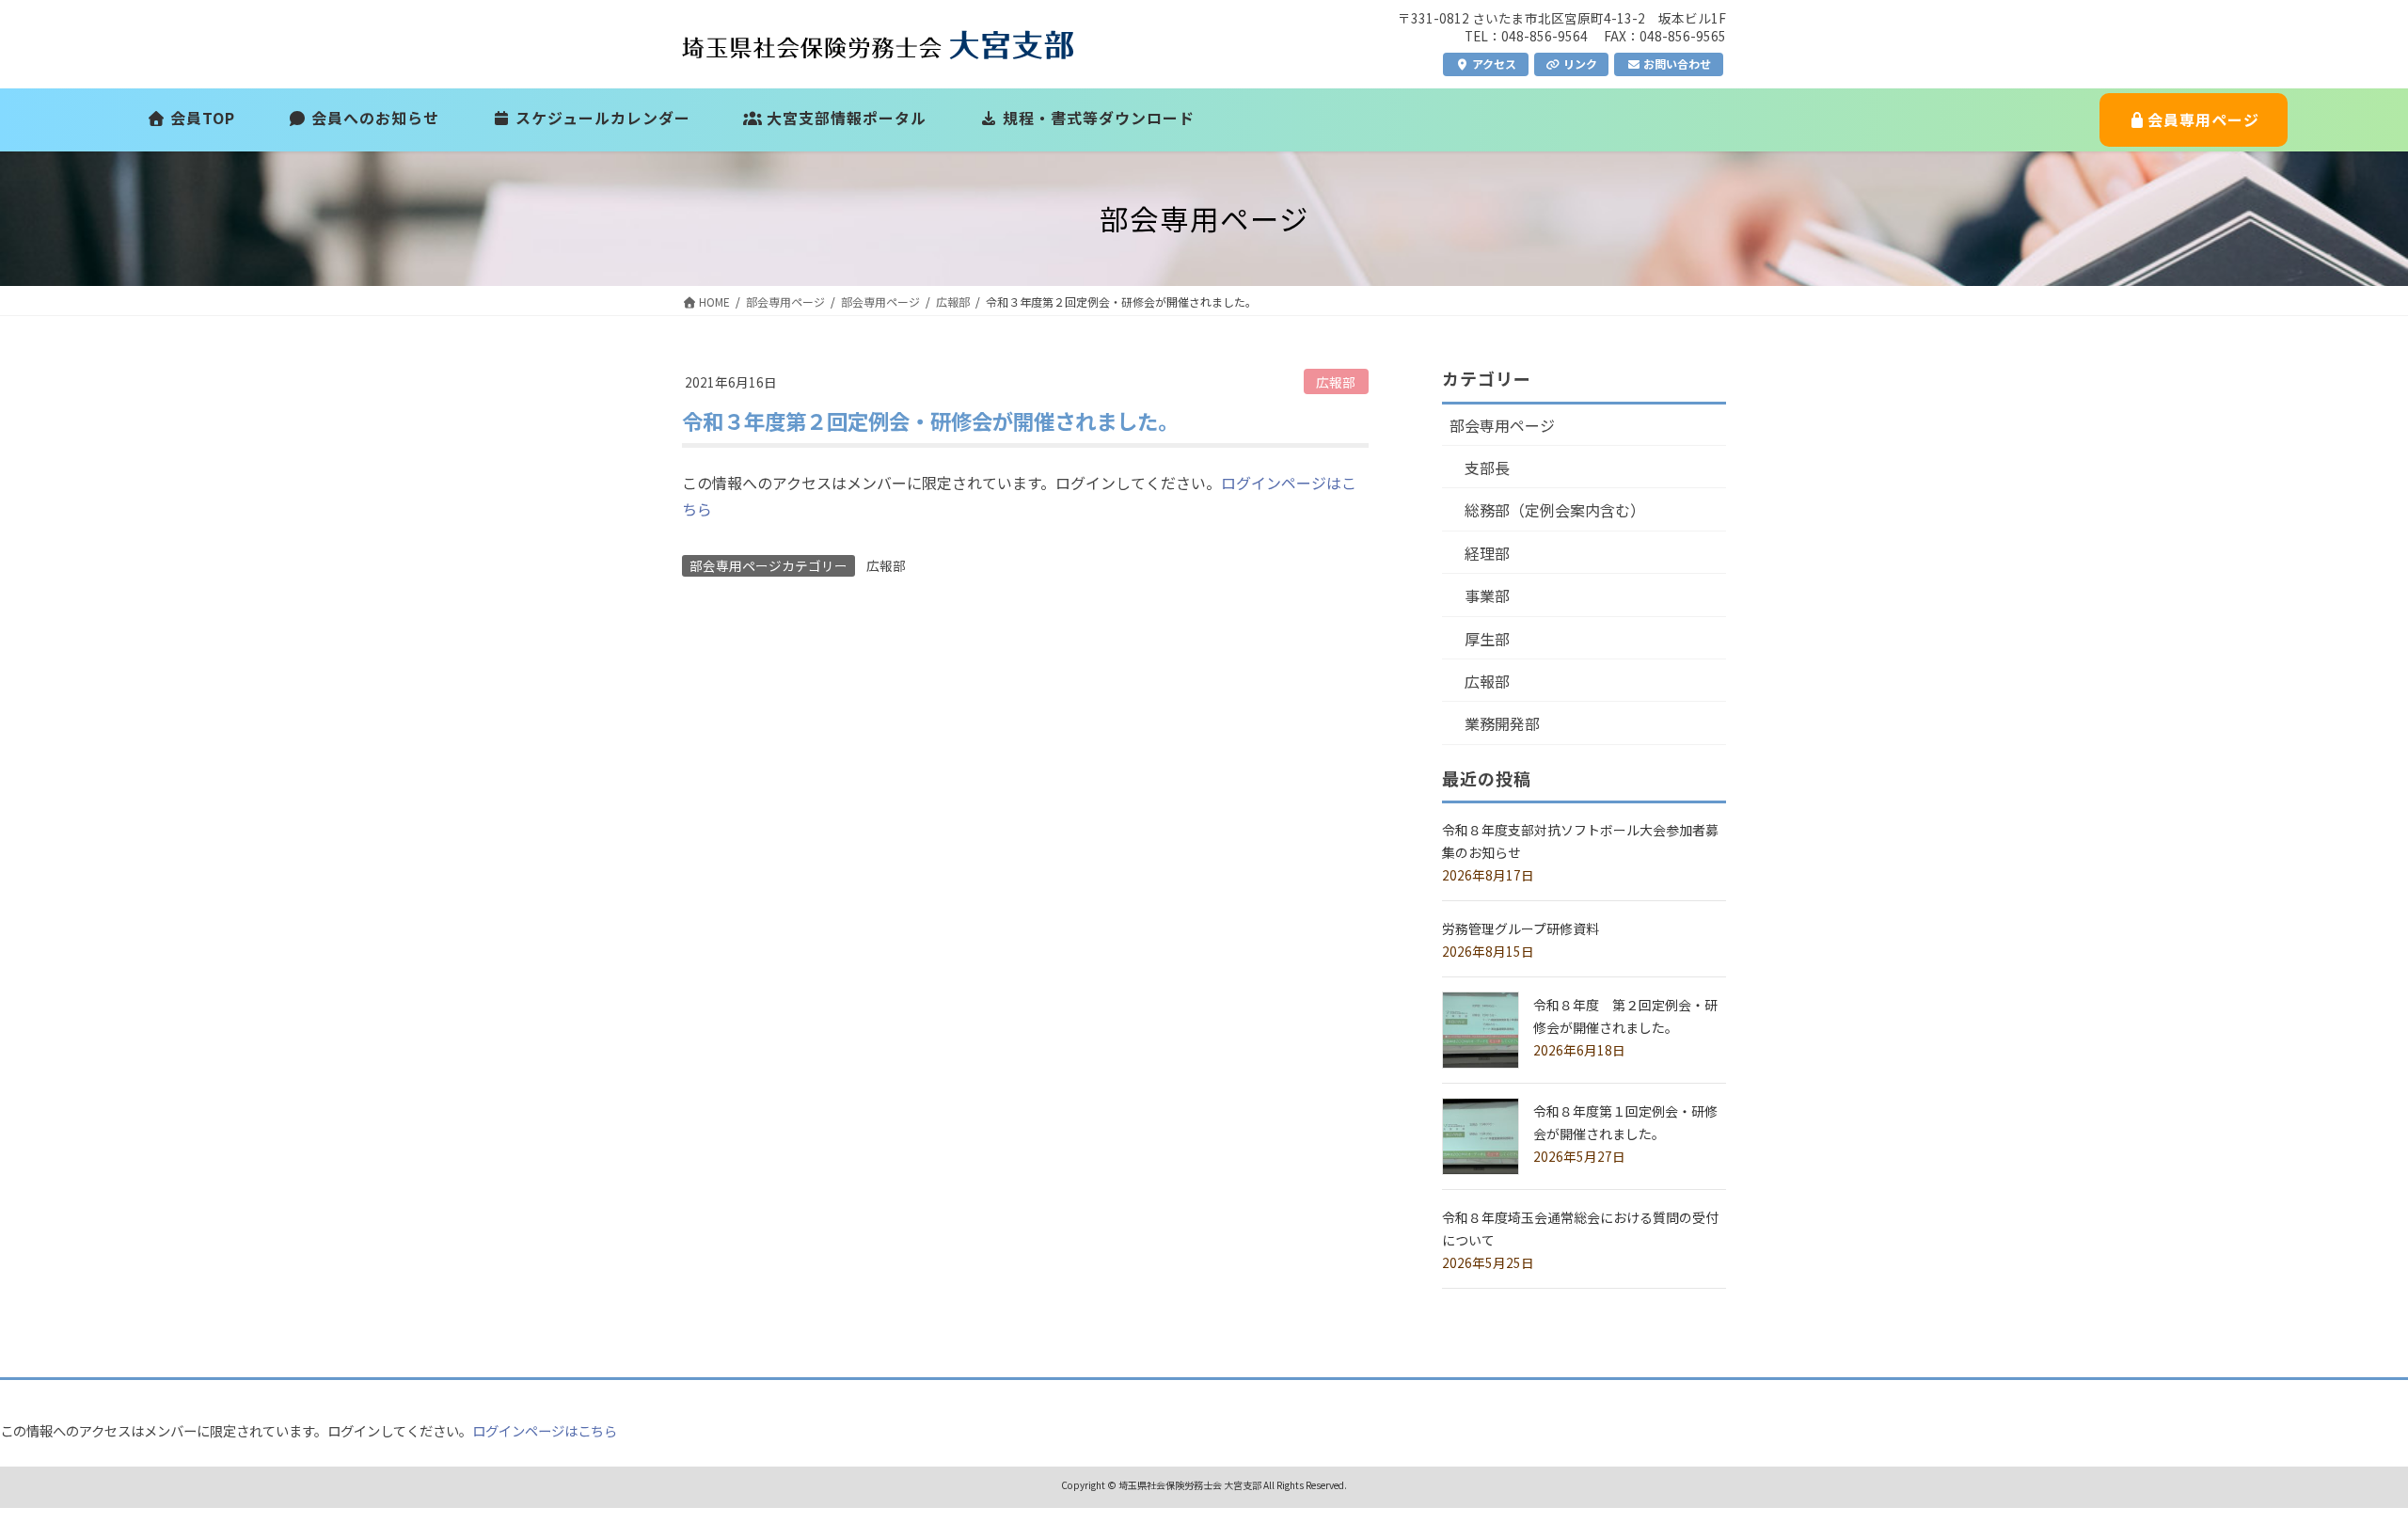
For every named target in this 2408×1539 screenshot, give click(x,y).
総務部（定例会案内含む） (1555, 510)
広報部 (1336, 382)
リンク (1579, 63)
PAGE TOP (2340, 1476)
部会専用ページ (1502, 425)
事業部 (1487, 595)
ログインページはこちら (545, 1430)
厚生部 (1487, 639)
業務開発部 (1502, 723)
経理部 (1487, 553)
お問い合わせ (1676, 63)
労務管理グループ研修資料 (1521, 928)
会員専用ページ (2203, 119)
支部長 (1487, 468)
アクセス (1493, 63)
